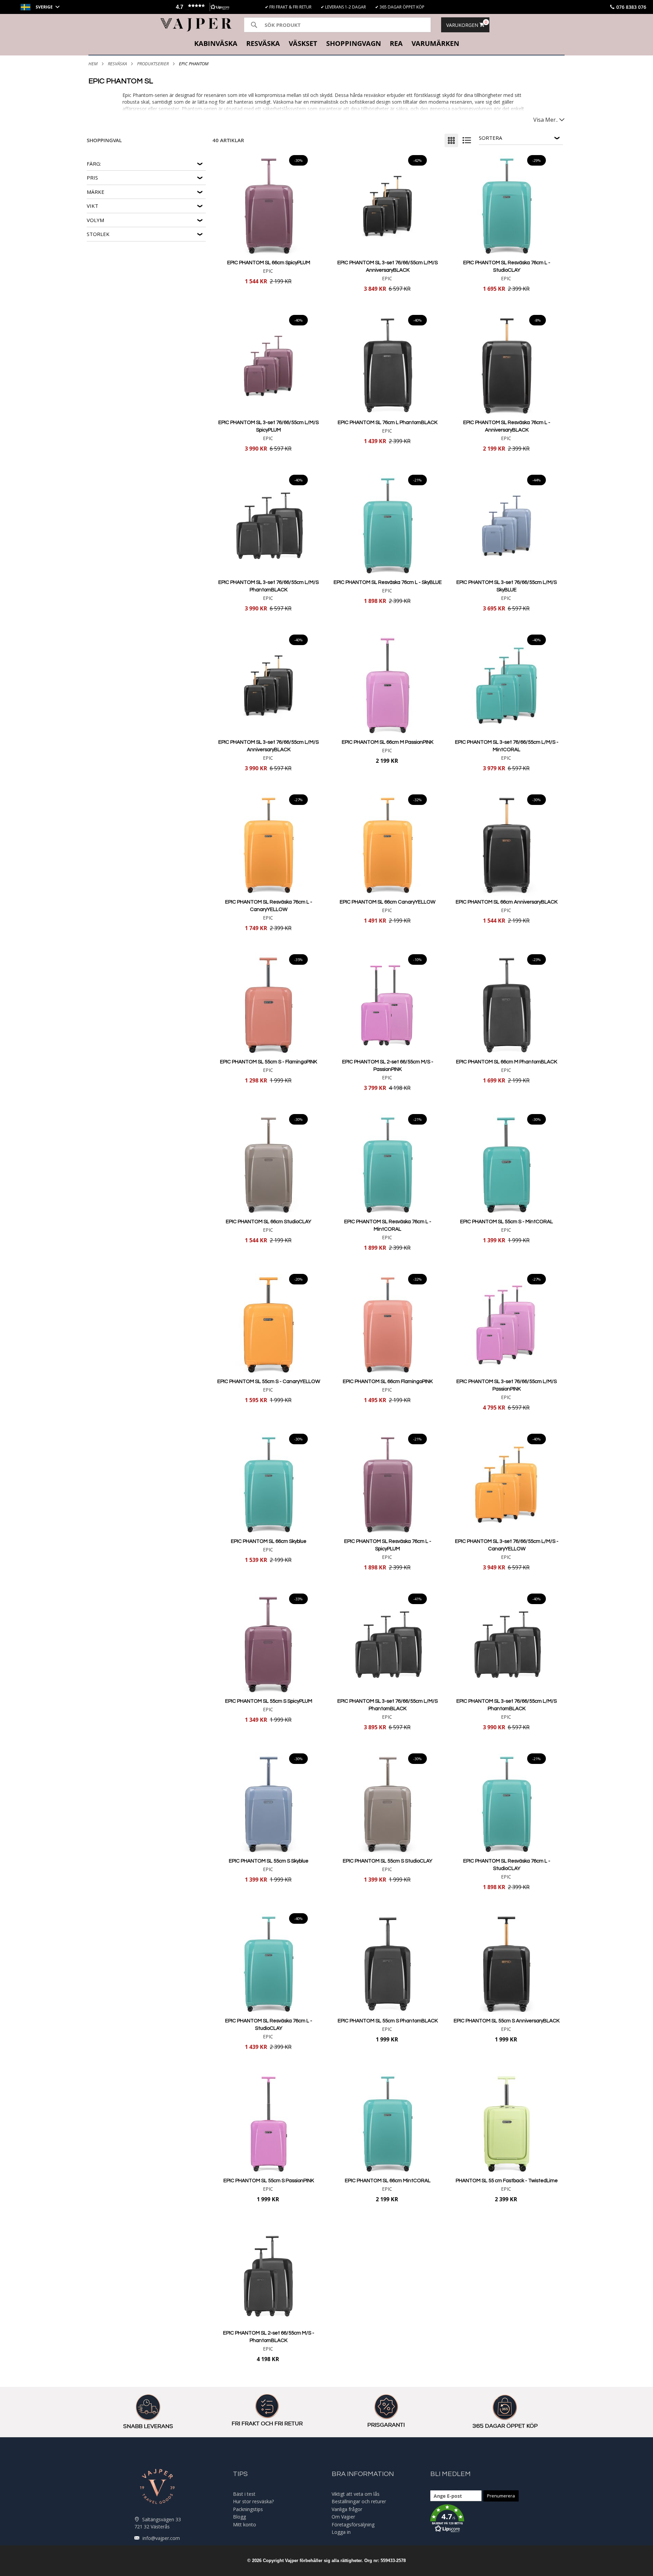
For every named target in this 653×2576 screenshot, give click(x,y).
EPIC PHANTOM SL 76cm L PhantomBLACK (388, 423)
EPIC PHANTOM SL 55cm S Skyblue (269, 1861)
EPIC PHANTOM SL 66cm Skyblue (269, 1541)
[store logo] (196, 25)
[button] (201, 7)
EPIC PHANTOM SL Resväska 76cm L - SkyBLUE (388, 582)
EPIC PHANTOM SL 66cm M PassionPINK (388, 742)
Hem (93, 64)
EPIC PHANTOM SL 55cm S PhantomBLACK (388, 2021)
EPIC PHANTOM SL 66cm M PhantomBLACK (507, 1062)
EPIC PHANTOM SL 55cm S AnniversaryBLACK (507, 2021)
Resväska (117, 64)
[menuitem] (216, 44)
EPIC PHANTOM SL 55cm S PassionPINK (269, 2181)
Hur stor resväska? (253, 2501)
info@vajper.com (161, 2538)
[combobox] (337, 25)
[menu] (326, 44)
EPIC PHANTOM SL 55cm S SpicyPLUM (269, 1701)
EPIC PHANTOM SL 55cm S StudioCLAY (388, 1861)
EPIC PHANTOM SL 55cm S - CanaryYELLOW (269, 1382)
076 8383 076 (631, 7)
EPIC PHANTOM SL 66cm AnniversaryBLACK (507, 902)
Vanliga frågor (347, 2509)
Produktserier (153, 64)
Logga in (341, 2532)
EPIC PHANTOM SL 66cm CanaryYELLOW (388, 902)
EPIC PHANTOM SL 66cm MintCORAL (388, 2181)
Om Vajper (343, 2517)
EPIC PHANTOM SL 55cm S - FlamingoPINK (269, 1062)
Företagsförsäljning (353, 2524)
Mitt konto (245, 2524)
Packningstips (248, 2509)
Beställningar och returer (359, 2501)
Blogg (239, 2517)
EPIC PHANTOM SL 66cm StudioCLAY (269, 1222)
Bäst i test (244, 2494)
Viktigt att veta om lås (356, 2494)
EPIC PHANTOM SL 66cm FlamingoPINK (388, 1382)
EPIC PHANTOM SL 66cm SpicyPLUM (269, 263)
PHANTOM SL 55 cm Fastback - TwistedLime (507, 2181)
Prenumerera (501, 2496)
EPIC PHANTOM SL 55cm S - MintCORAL (507, 1222)
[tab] (326, 44)
